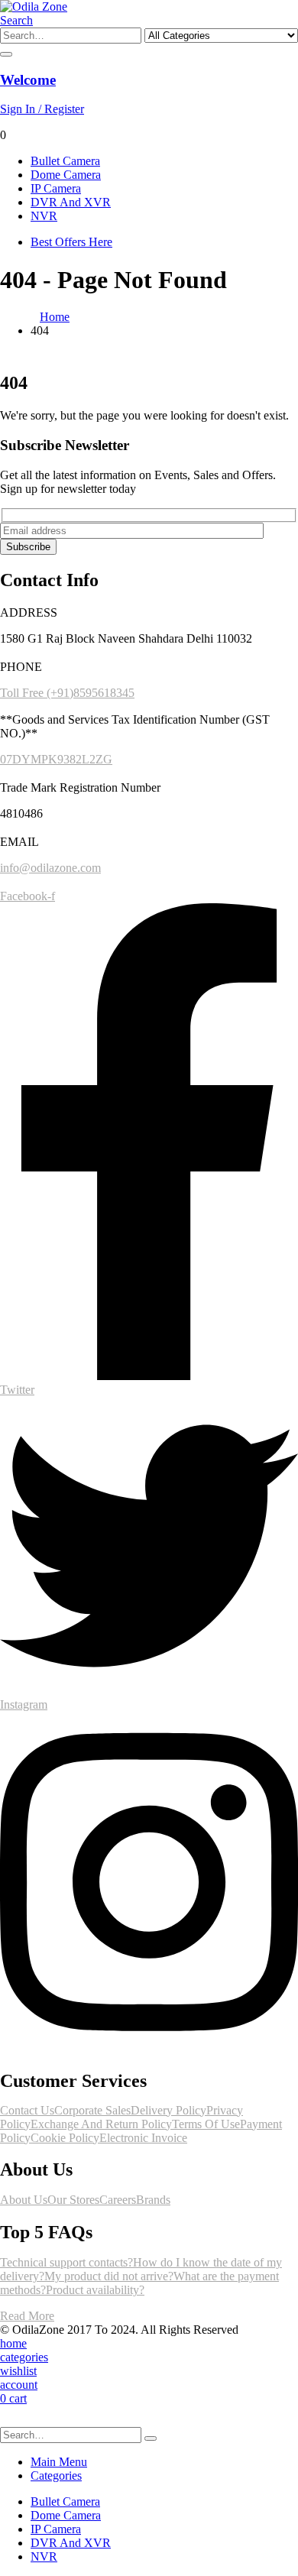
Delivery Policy (168, 2110)
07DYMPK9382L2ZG (56, 759)
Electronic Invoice (143, 2138)
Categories (56, 2476)
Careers (118, 2200)
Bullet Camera (65, 161)
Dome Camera (66, 175)
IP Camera (56, 188)
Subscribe (28, 547)
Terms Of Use (206, 2124)
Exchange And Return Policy (101, 2124)
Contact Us (27, 2110)
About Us (24, 2200)
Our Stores (73, 2200)
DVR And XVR (71, 202)
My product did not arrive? (109, 2276)
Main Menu (59, 2462)
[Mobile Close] (9, 2420)
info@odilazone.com (50, 868)
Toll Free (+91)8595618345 (67, 693)
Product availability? (95, 2290)
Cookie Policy (65, 2138)
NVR (44, 216)
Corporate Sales (92, 2110)
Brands (153, 2200)
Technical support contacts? (66, 2262)
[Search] (6, 54)
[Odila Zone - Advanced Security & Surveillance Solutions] (34, 6)
